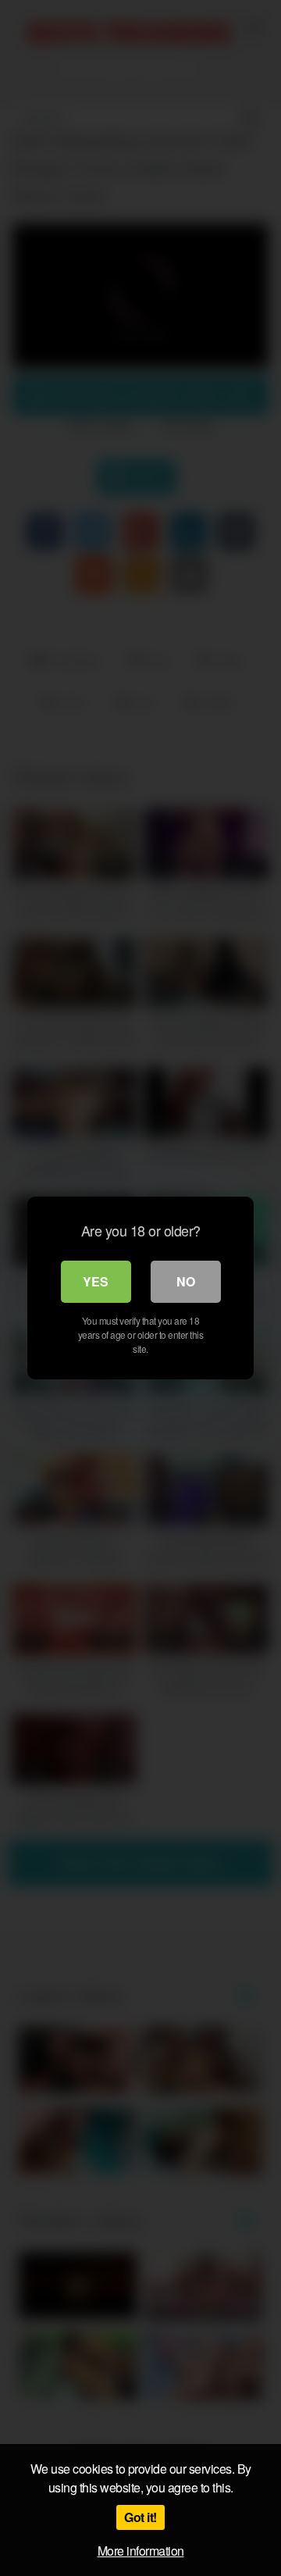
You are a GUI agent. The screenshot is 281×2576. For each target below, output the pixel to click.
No (186, 1281)
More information (141, 2551)
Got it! (140, 2517)
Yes (96, 1281)
